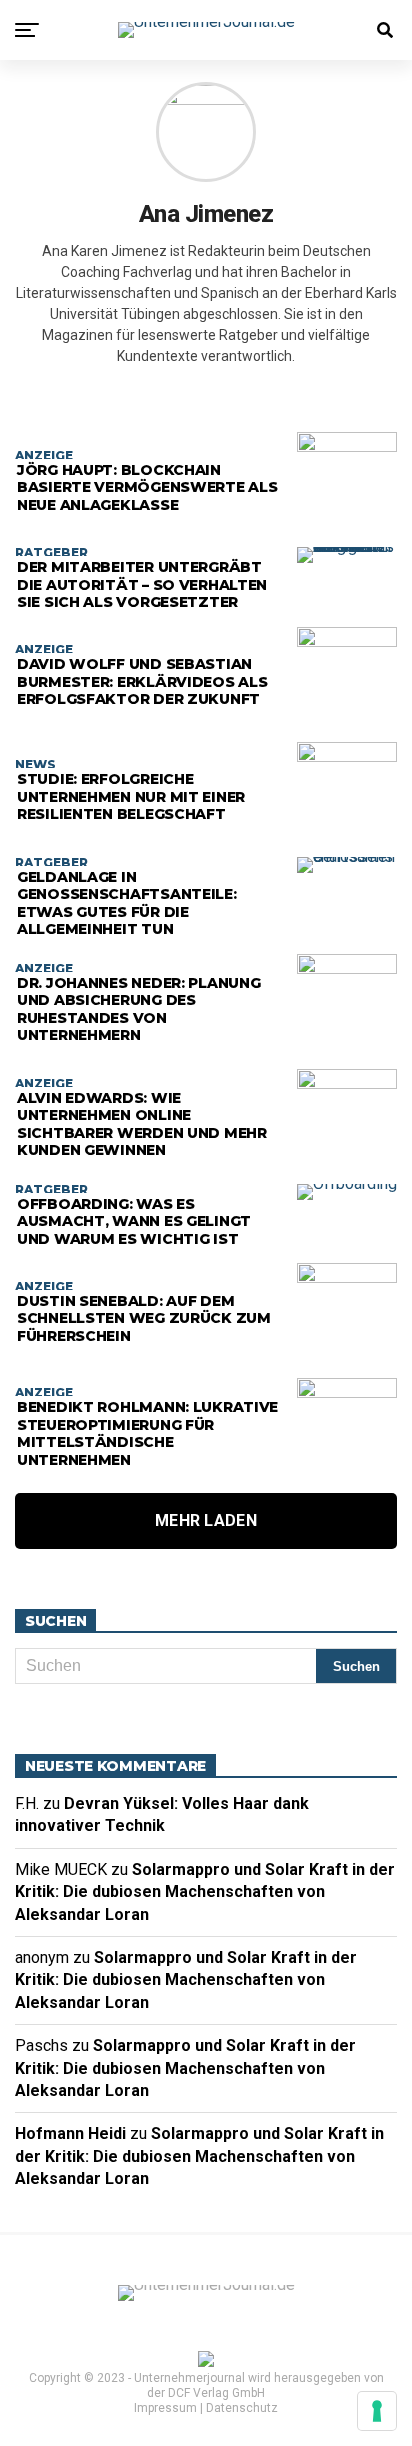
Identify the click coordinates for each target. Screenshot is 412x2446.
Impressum (165, 2408)
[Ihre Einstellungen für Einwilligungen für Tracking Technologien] (377, 2411)
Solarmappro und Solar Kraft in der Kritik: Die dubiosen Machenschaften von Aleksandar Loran (205, 1892)
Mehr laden (206, 1520)
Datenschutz (242, 2408)
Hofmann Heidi (70, 2133)
